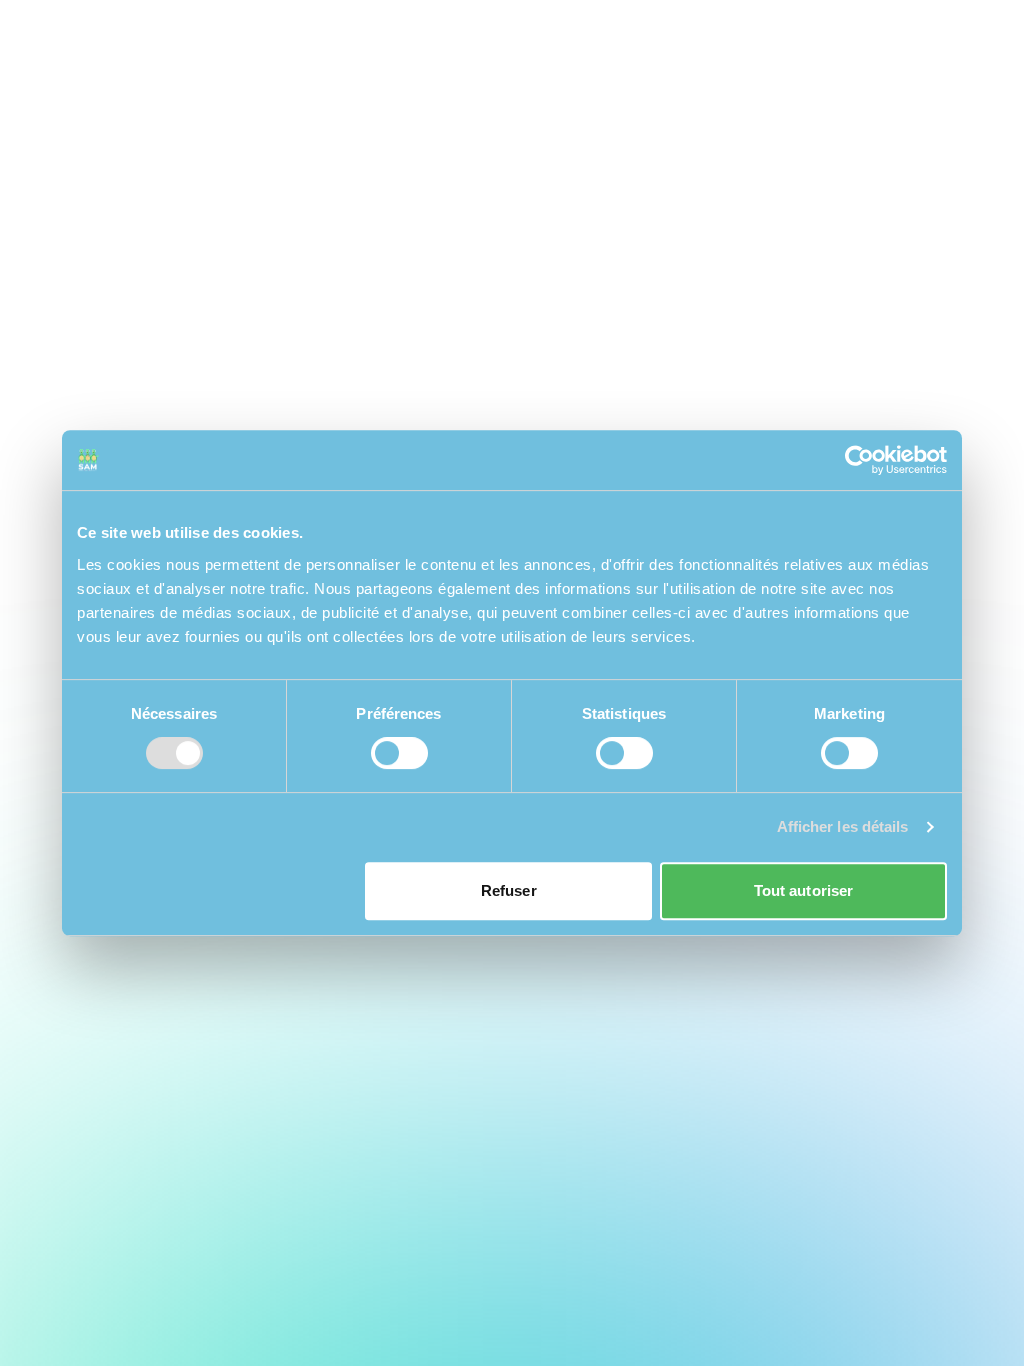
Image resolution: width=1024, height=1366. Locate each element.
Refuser (509, 890)
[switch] (399, 753)
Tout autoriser (803, 890)
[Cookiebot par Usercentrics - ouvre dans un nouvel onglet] (859, 460)
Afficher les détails (843, 826)
